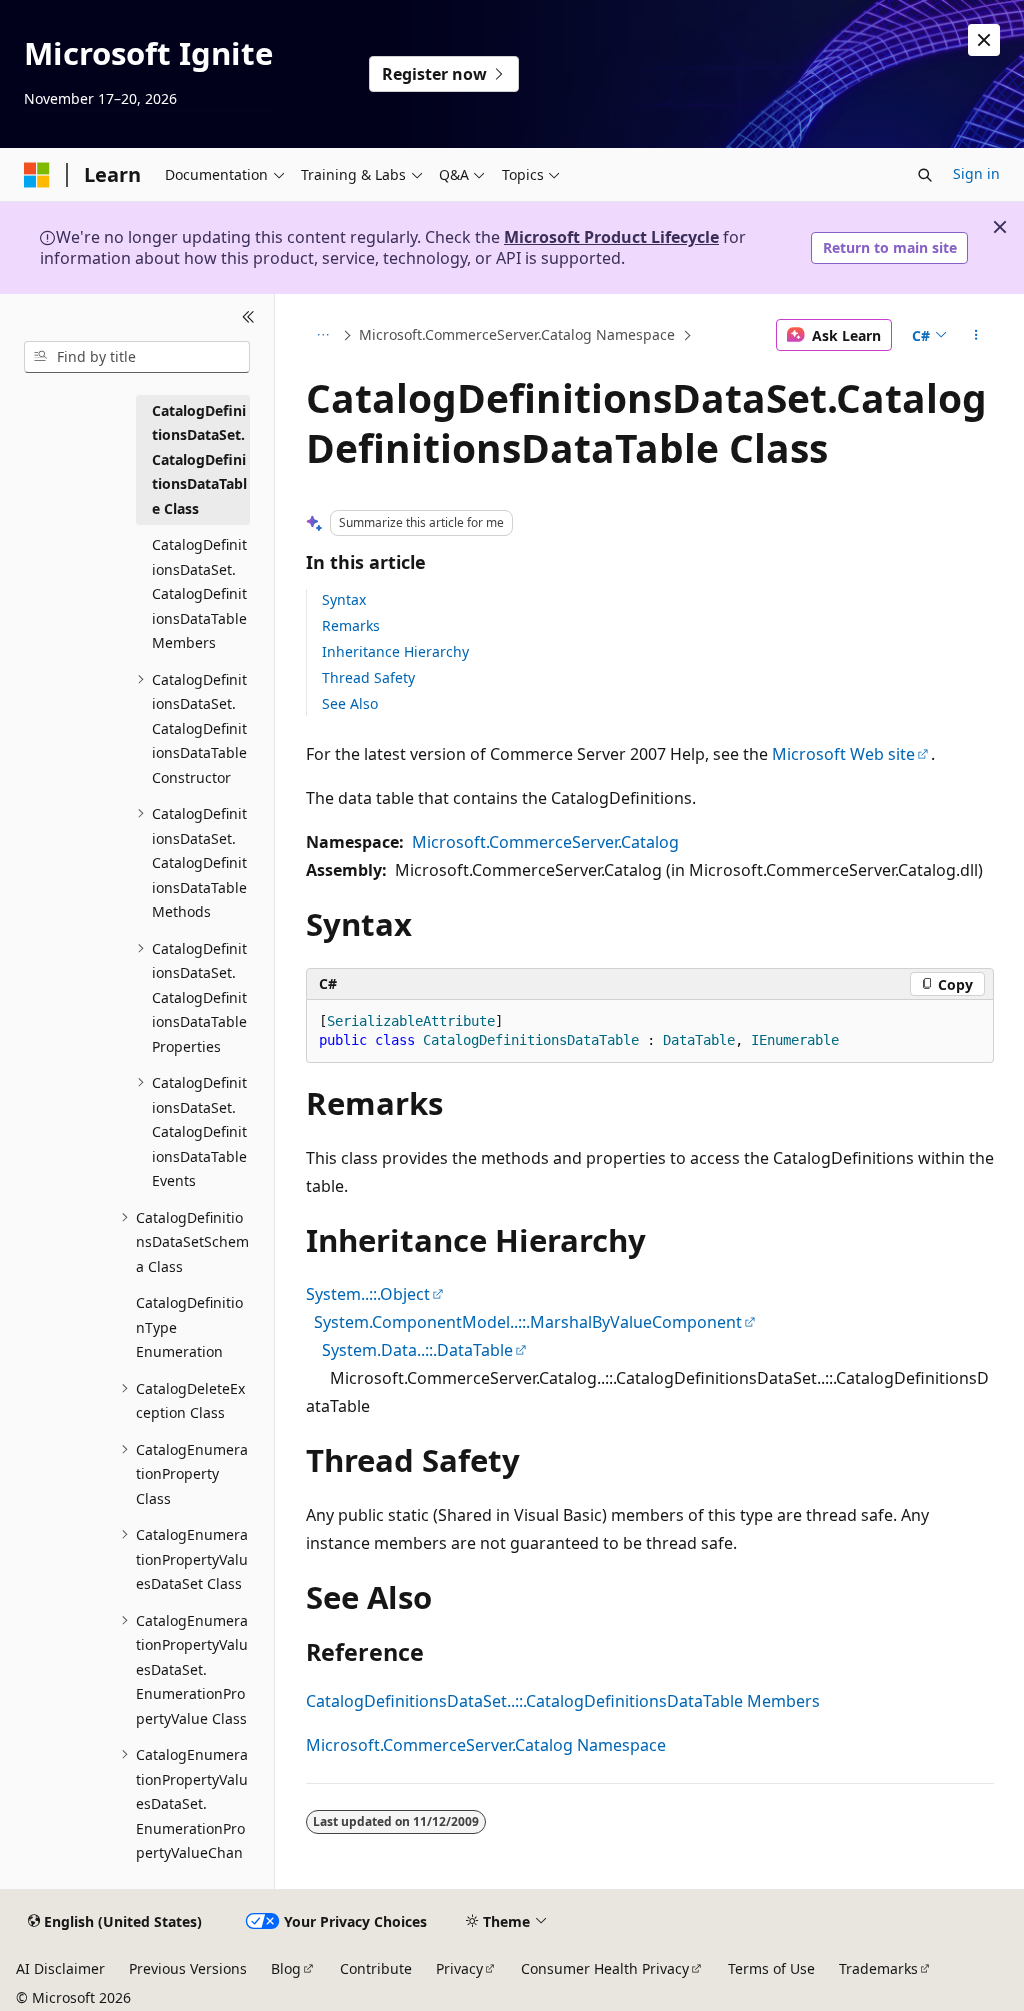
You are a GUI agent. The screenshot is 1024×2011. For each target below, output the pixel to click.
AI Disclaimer (60, 1968)
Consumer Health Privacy (605, 1968)
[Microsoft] (37, 175)
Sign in (976, 173)
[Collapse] (248, 318)
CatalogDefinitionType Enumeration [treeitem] (189, 1327)
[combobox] (137, 357)
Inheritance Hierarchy (395, 651)
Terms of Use (771, 1968)
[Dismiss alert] (984, 40)
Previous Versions (188, 1968)
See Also (350, 703)
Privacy (459, 1968)
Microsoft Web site (843, 754)
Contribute (376, 1968)
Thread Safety (368, 677)
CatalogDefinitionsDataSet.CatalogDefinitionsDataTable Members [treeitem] (199, 593)
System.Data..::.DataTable (417, 1350)
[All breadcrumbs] (323, 335)
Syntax (344, 599)
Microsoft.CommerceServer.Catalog (545, 842)
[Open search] (925, 175)
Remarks (351, 625)
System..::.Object (368, 1294)
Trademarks (878, 1968)
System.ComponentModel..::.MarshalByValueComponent (528, 1322)
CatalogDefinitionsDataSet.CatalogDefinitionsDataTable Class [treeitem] (199, 459)
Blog (286, 1968)
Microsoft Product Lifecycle (611, 237)
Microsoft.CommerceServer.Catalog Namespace (517, 334)
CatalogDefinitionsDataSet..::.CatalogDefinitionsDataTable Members (563, 1701)
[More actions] (975, 335)
